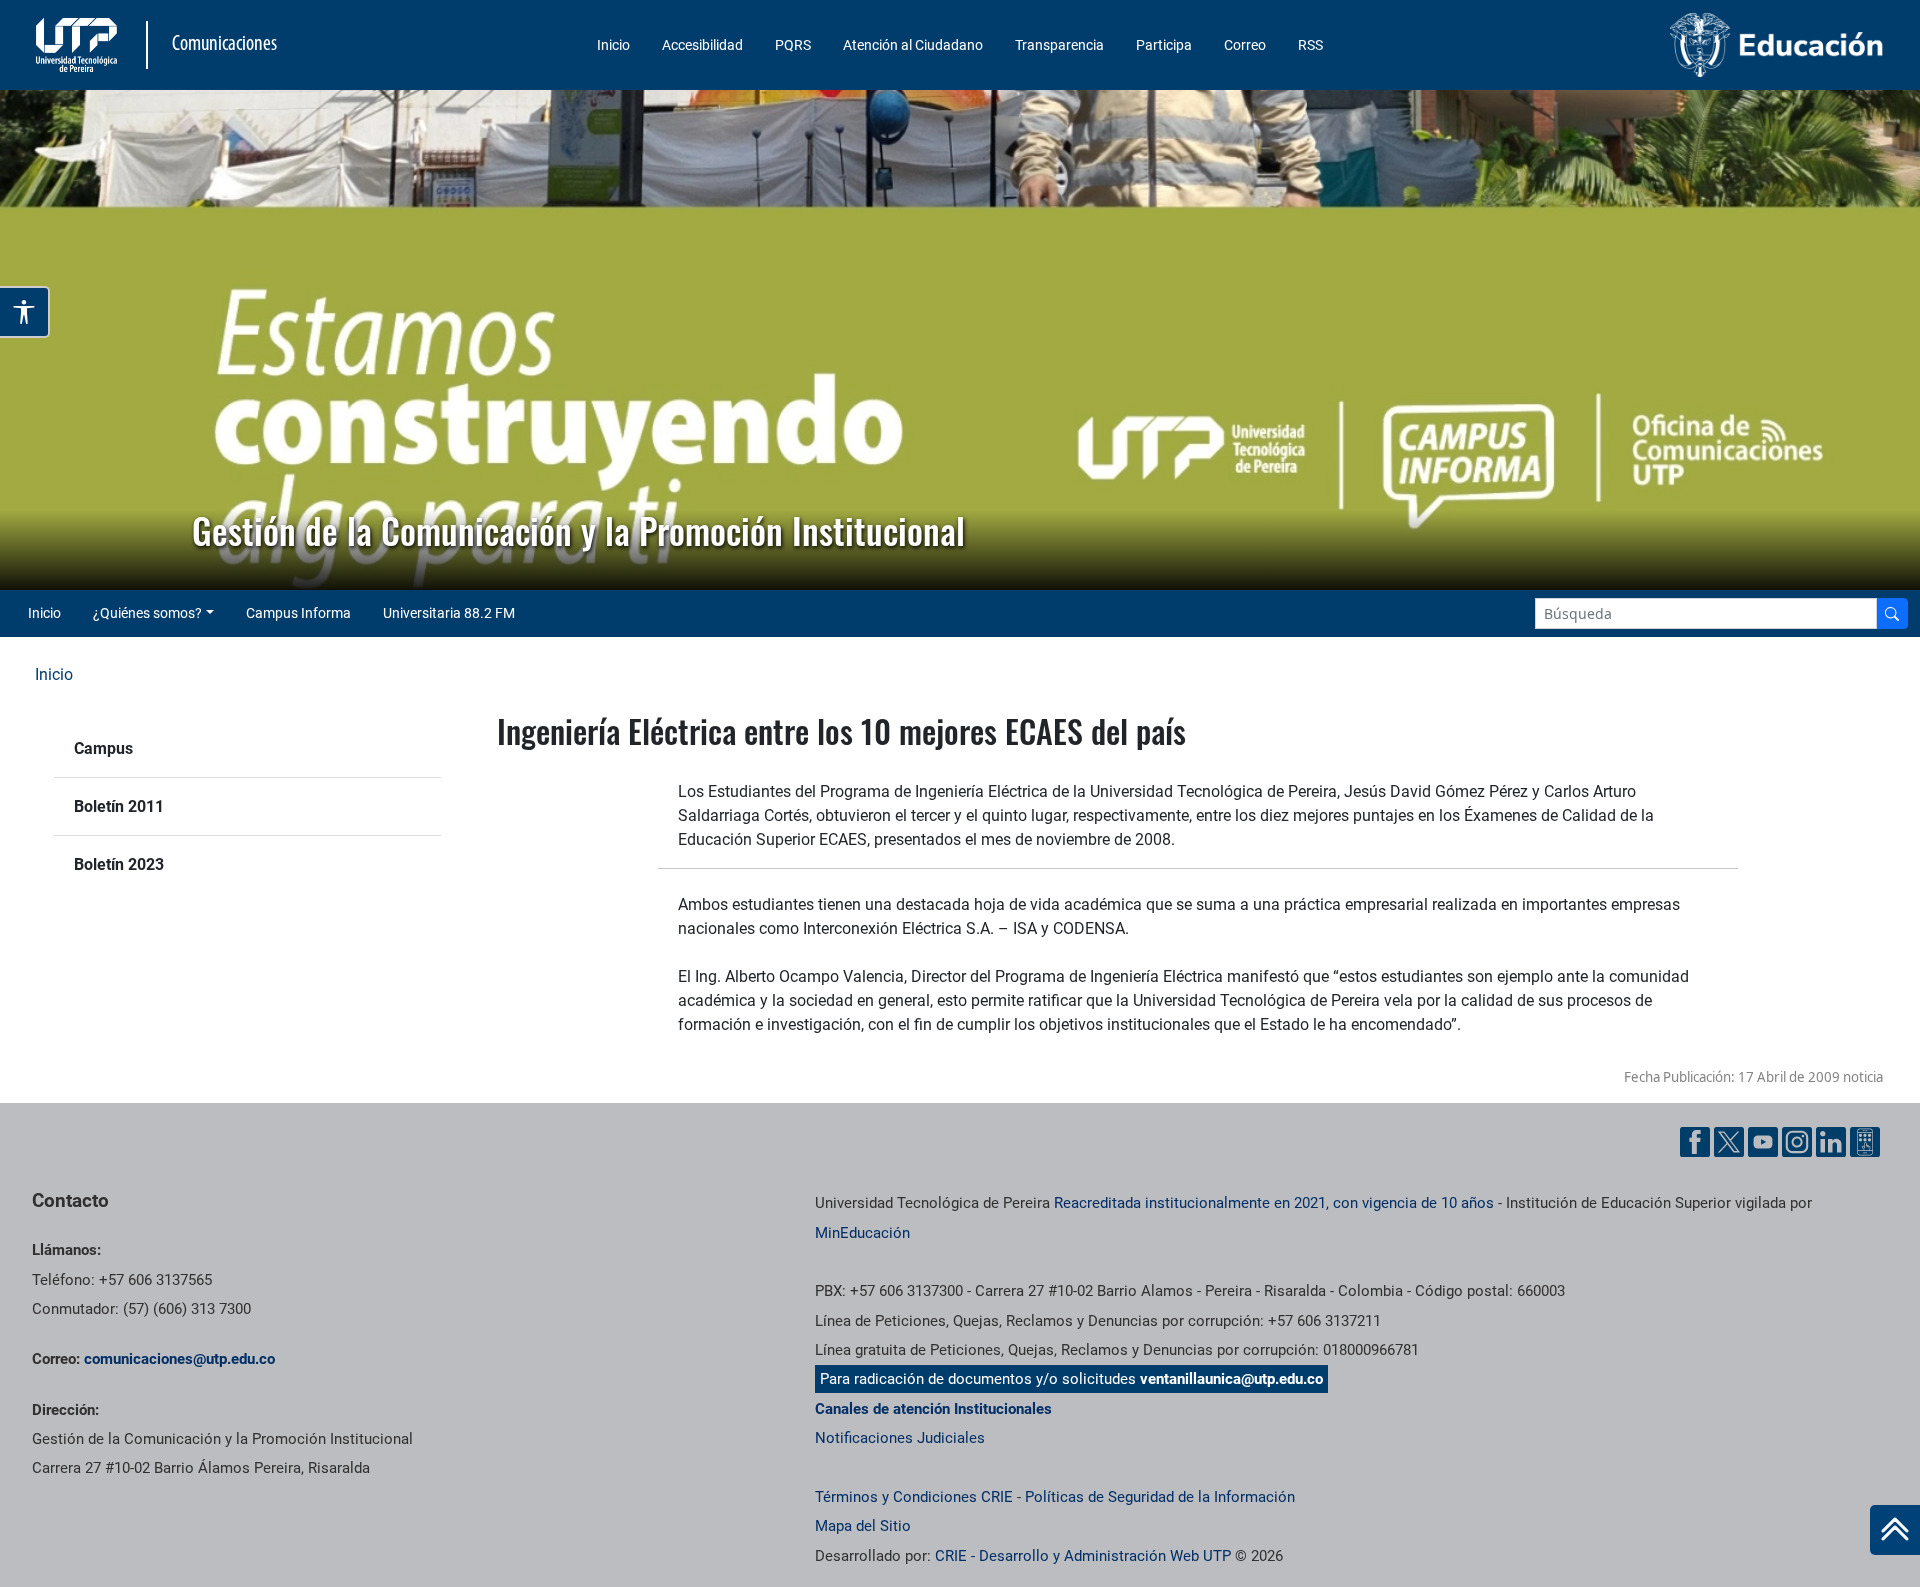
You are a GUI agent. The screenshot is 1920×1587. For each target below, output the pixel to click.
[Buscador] (1892, 613)
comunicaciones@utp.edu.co (179, 1359)
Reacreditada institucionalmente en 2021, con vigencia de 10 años (1274, 1203)
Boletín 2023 (119, 864)
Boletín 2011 (119, 806)
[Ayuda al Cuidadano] (1865, 1142)
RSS (1310, 45)
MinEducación (862, 1233)
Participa (1164, 45)
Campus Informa (298, 613)
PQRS (793, 45)
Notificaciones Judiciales (900, 1438)
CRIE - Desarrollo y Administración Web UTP (1083, 1556)
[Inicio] (1895, 1530)
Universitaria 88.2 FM (449, 613)
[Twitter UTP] (1729, 1142)
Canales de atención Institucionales (933, 1409)
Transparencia (1059, 45)
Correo (1245, 45)
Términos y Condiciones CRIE (914, 1497)
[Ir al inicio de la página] (1895, 1530)
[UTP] (79, 45)
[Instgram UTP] (1797, 1142)
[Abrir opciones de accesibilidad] (25, 312)
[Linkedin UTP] (1831, 1142)
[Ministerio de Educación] (1671, 45)
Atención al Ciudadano (913, 45)
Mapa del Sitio (863, 1526)
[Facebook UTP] (1695, 1142)
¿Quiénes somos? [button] (147, 613)
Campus (103, 748)
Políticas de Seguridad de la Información (1160, 1497)
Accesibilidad (702, 45)
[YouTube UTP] (1763, 1142)
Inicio (613, 45)
